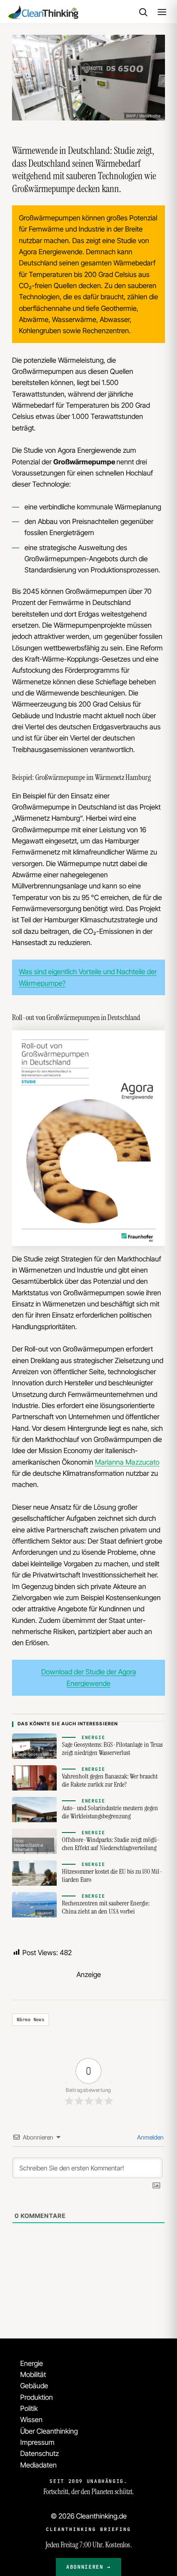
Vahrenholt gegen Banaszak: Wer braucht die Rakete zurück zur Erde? (110, 1780)
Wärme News (31, 2019)
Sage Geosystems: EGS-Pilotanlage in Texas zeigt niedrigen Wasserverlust (112, 1749)
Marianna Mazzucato (127, 1462)
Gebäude (34, 2386)
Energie (32, 2363)
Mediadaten (38, 2465)
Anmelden (150, 2137)
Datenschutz (40, 2453)
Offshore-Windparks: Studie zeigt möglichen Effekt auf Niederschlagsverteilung (111, 1844)
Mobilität (33, 2374)
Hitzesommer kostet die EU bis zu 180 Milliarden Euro (112, 1876)
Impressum (37, 2442)
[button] (143, 12)
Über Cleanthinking (49, 2431)
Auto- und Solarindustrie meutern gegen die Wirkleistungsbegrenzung (110, 1812)
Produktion (37, 2397)
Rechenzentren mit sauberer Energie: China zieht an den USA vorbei (106, 1907)
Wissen (31, 2420)
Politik (29, 2408)
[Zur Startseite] (43, 12)
